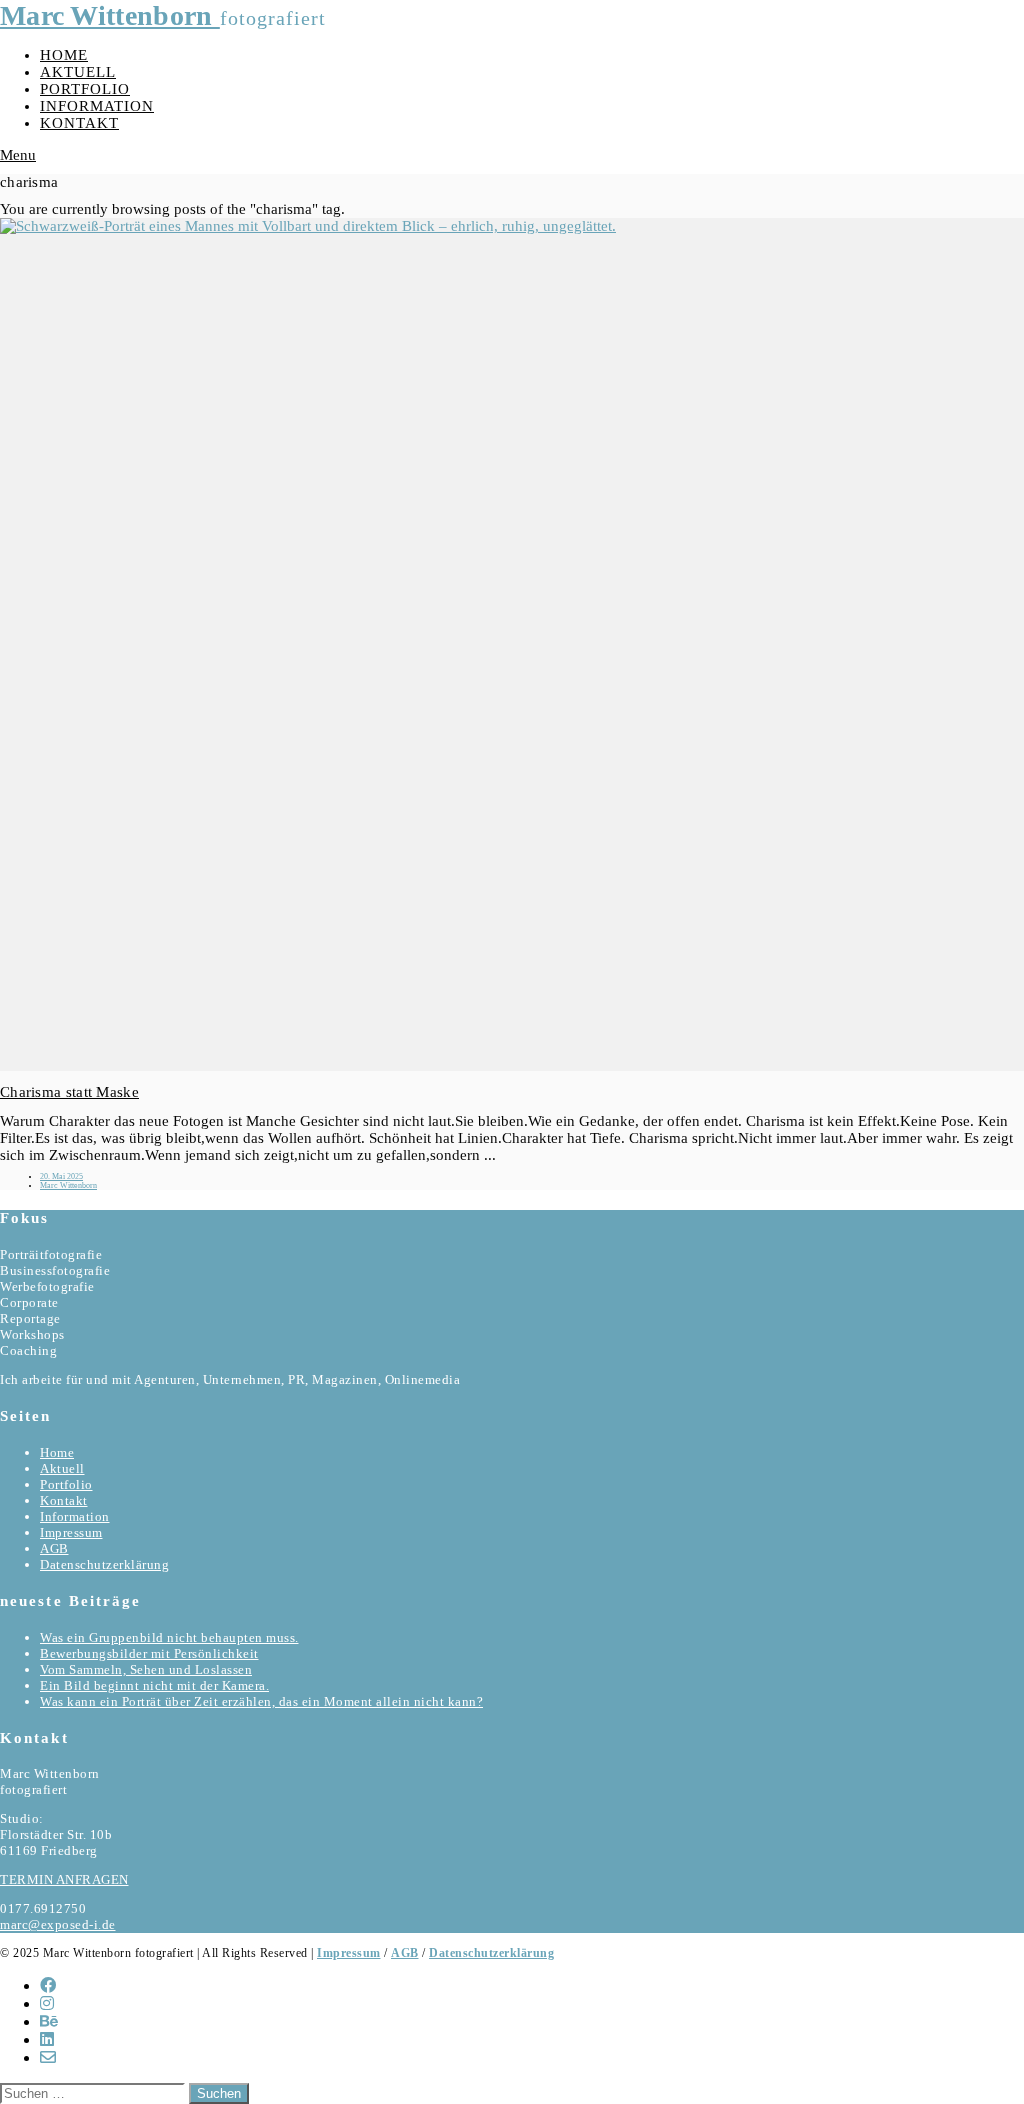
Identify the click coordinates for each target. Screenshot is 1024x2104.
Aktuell (78, 72)
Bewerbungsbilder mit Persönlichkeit (149, 1653)
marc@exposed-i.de (58, 1924)
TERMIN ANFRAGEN (64, 1879)
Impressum (71, 1532)
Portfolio (85, 89)
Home (64, 55)
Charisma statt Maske (69, 1092)
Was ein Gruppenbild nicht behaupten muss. (169, 1637)
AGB (54, 1548)
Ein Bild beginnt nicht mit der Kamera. (154, 1685)
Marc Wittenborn (110, 15)
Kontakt (79, 123)
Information (97, 106)
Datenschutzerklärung (104, 1564)
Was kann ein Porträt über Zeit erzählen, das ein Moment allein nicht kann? (261, 1701)
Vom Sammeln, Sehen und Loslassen (146, 1669)
